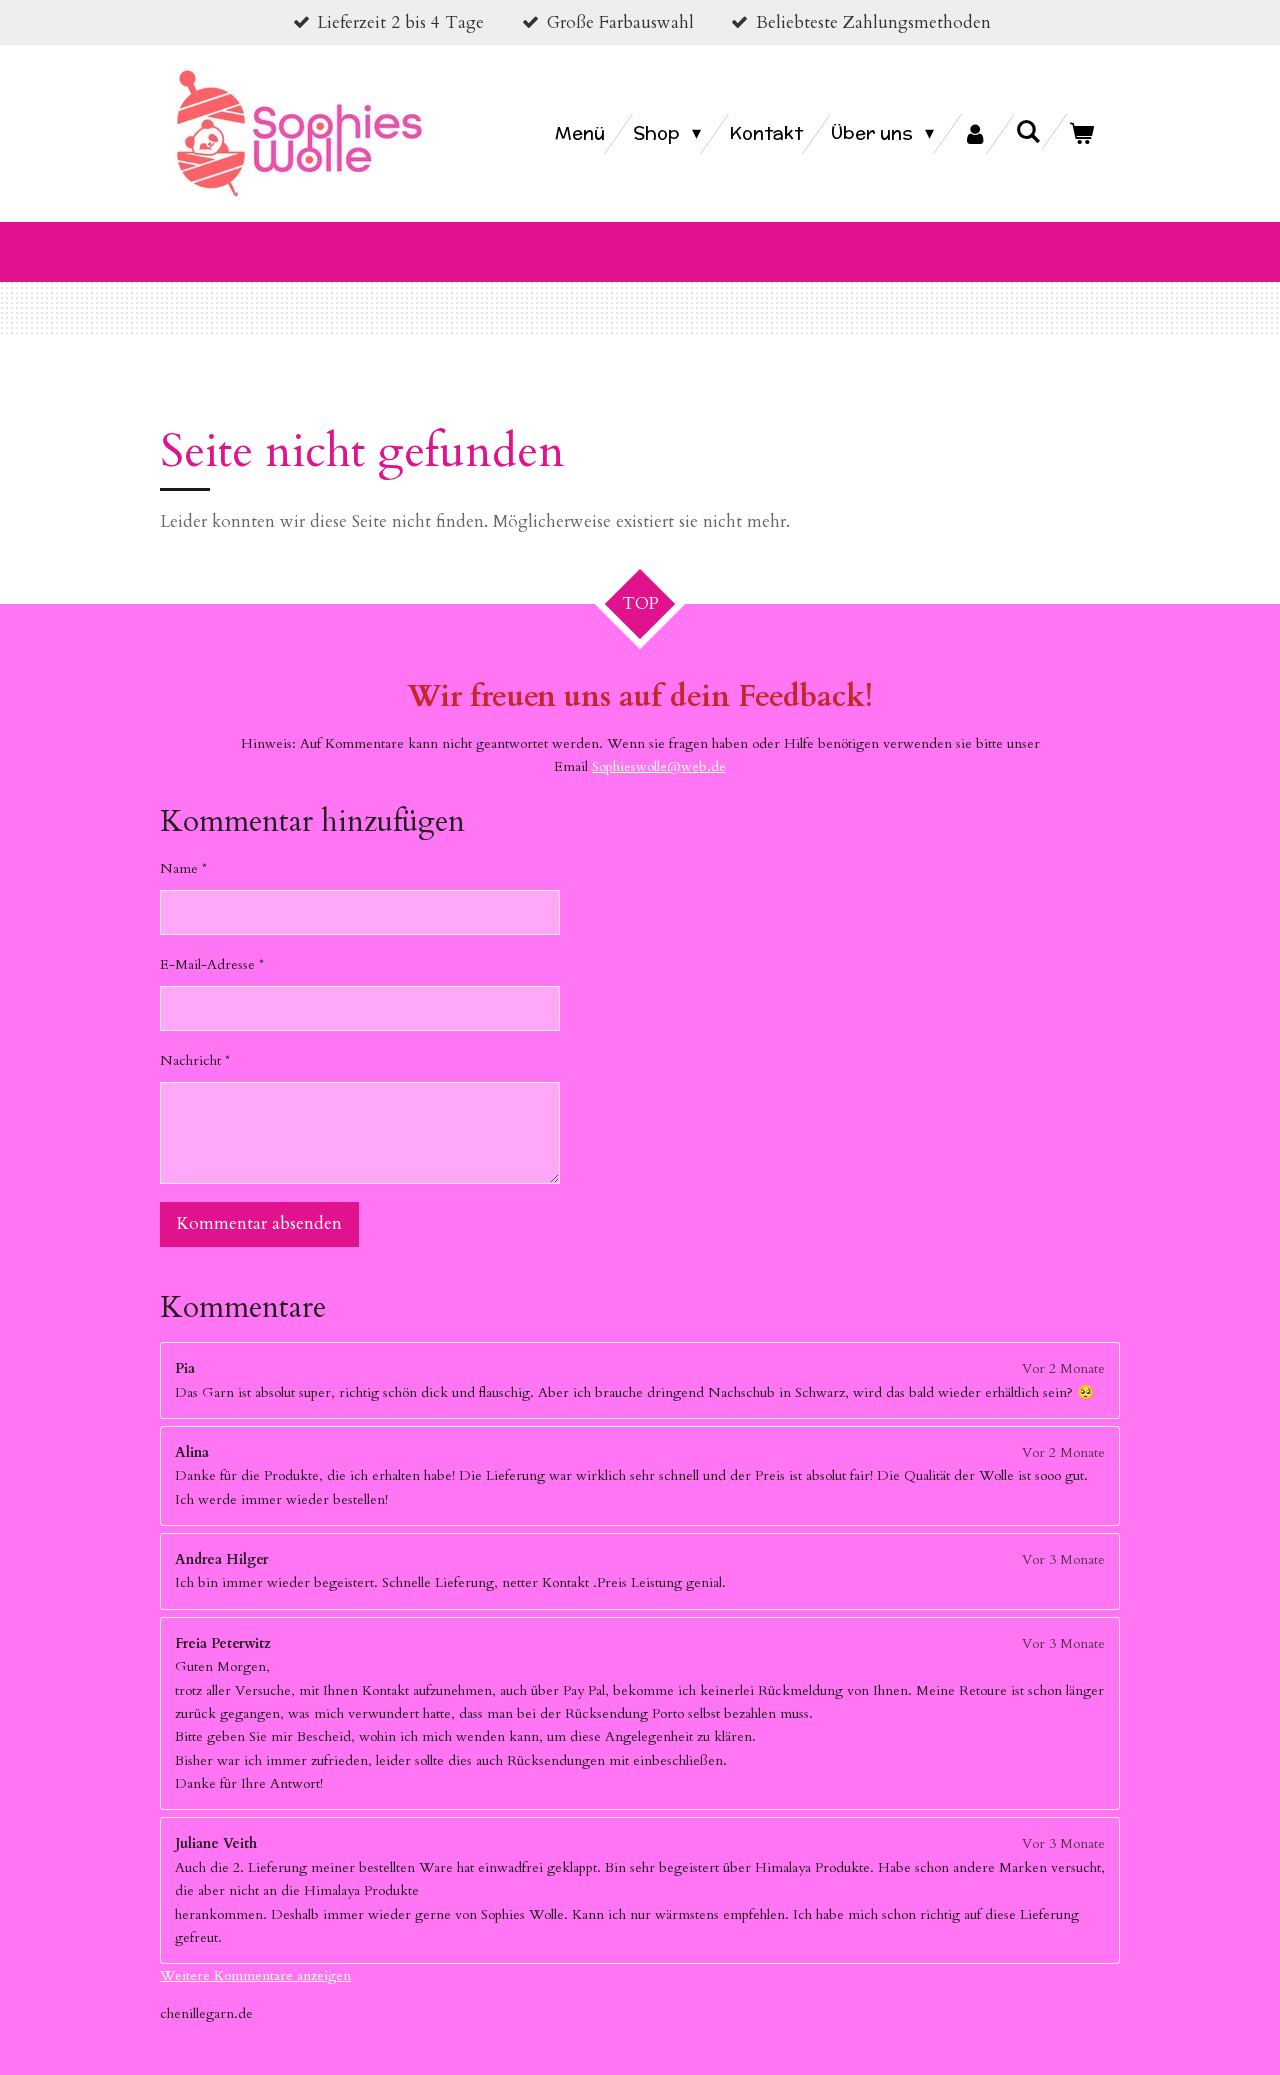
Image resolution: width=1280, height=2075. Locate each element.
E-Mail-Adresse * (212, 964)
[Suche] (1028, 131)
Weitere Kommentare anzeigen (255, 1975)
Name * (183, 868)
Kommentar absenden (259, 1223)
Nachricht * (195, 1060)
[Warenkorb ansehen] (1081, 134)
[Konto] (974, 134)
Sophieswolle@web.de (659, 766)
